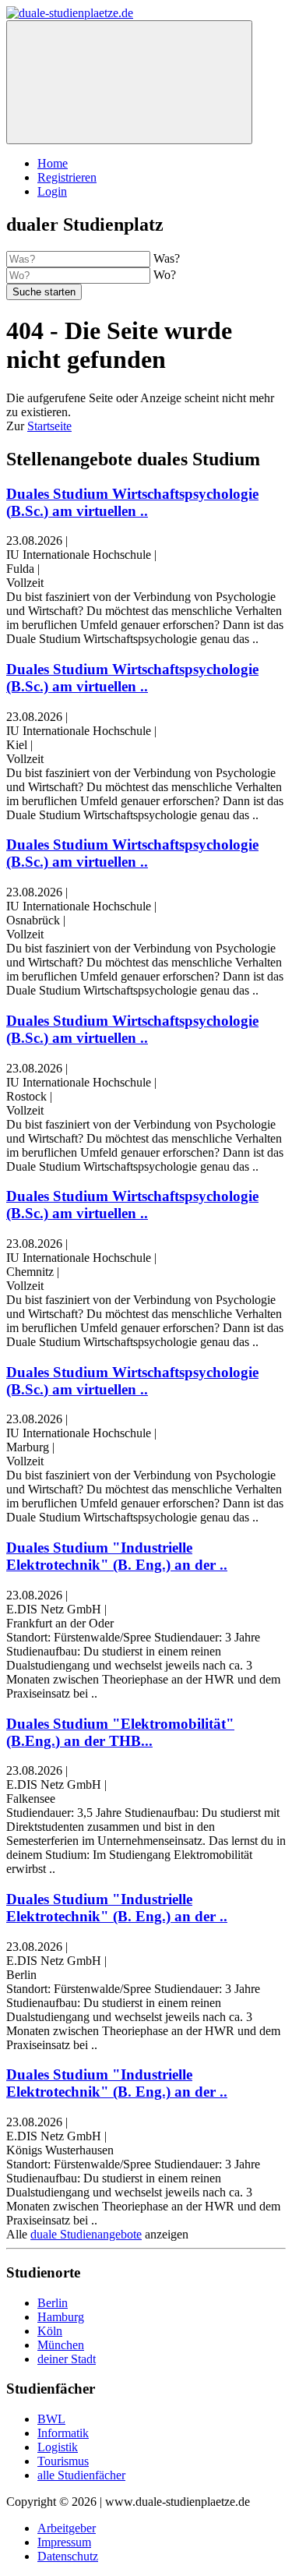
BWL (51, 2419)
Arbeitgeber (67, 2528)
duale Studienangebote (86, 2234)
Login (52, 191)
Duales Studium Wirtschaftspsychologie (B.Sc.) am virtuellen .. (132, 502)
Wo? (165, 275)
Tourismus (63, 2461)
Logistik (58, 2447)
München (61, 2345)
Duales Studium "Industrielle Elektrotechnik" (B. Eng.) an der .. (117, 1556)
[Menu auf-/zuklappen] (129, 82)
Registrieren (67, 177)
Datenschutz (68, 2556)
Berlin (53, 2303)
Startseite (49, 426)
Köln (50, 2331)
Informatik (63, 2433)
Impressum (64, 2542)
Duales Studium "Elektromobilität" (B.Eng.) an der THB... (120, 1732)
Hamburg (61, 2317)
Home (53, 163)
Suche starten (44, 292)
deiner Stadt (67, 2359)
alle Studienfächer (81, 2475)
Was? (167, 258)
